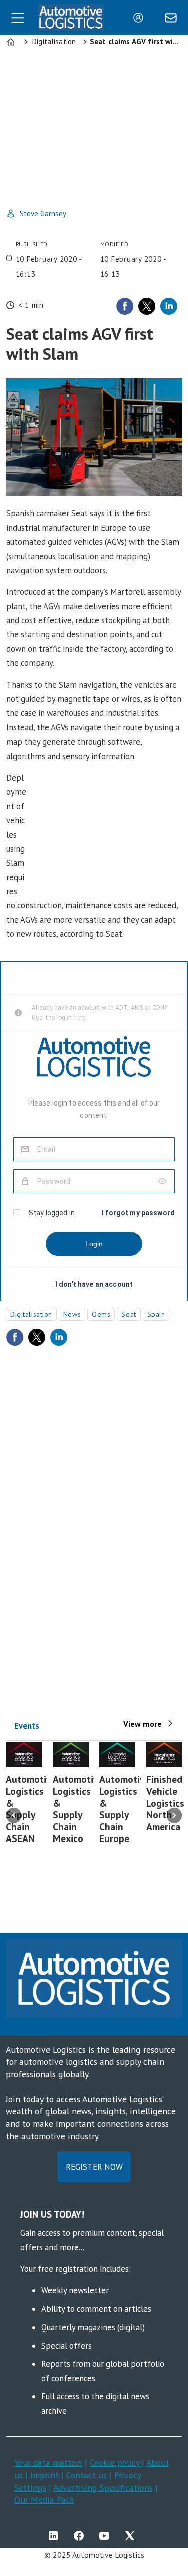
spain (156, 1314)
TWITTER (132, 2536)
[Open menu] (18, 18)
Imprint (44, 2475)
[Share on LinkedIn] (169, 306)
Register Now (94, 2167)
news (72, 1314)
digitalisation (31, 1314)
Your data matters (48, 2463)
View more (143, 1724)
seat (129, 1314)
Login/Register (141, 18)
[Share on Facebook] (125, 306)
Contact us (86, 2475)
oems (101, 1314)
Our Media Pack (44, 2500)
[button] (14, 1815)
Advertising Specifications (103, 2488)
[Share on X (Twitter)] (147, 306)
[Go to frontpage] (71, 17)
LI (56, 2536)
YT (107, 2536)
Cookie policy (116, 2463)
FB (81, 2536)
